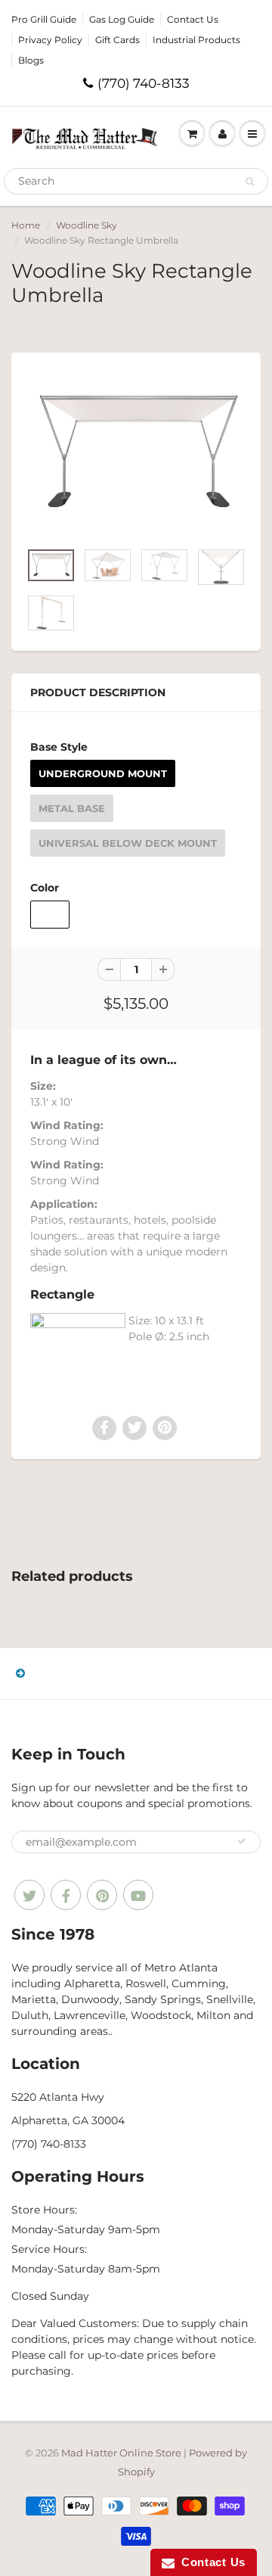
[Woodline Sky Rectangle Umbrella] (136, 454)
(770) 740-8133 (144, 83)
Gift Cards (117, 40)
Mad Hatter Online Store (121, 2453)
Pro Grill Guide (44, 19)
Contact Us (193, 19)
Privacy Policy (50, 40)
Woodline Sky (87, 225)
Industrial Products (196, 40)
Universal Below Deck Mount (128, 843)
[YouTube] (138, 1895)
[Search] (250, 182)
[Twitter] (29, 1895)
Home (26, 225)
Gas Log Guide (122, 19)
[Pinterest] (102, 1895)
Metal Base (72, 808)
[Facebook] (66, 1895)
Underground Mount (103, 773)
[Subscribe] (242, 1841)
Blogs (31, 60)
